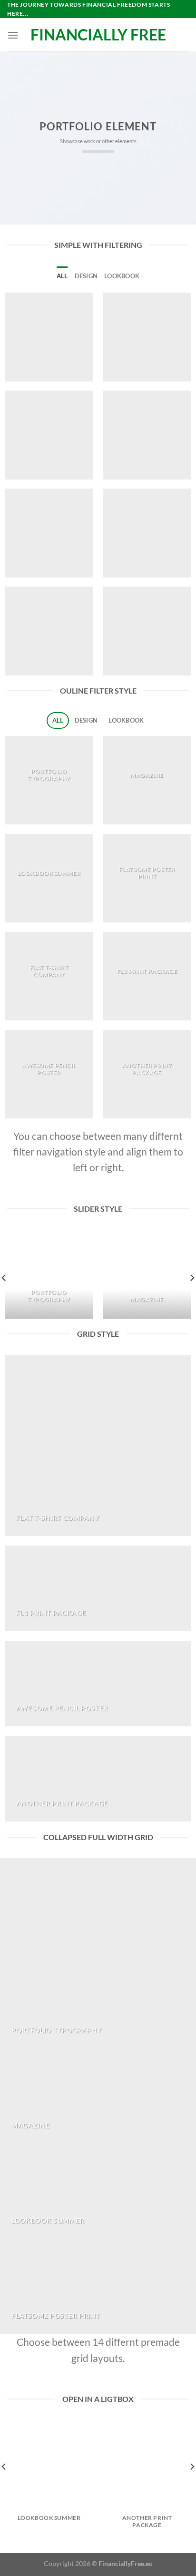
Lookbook (122, 276)
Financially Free (98, 35)
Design (86, 276)
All (62, 276)
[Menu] (13, 35)
